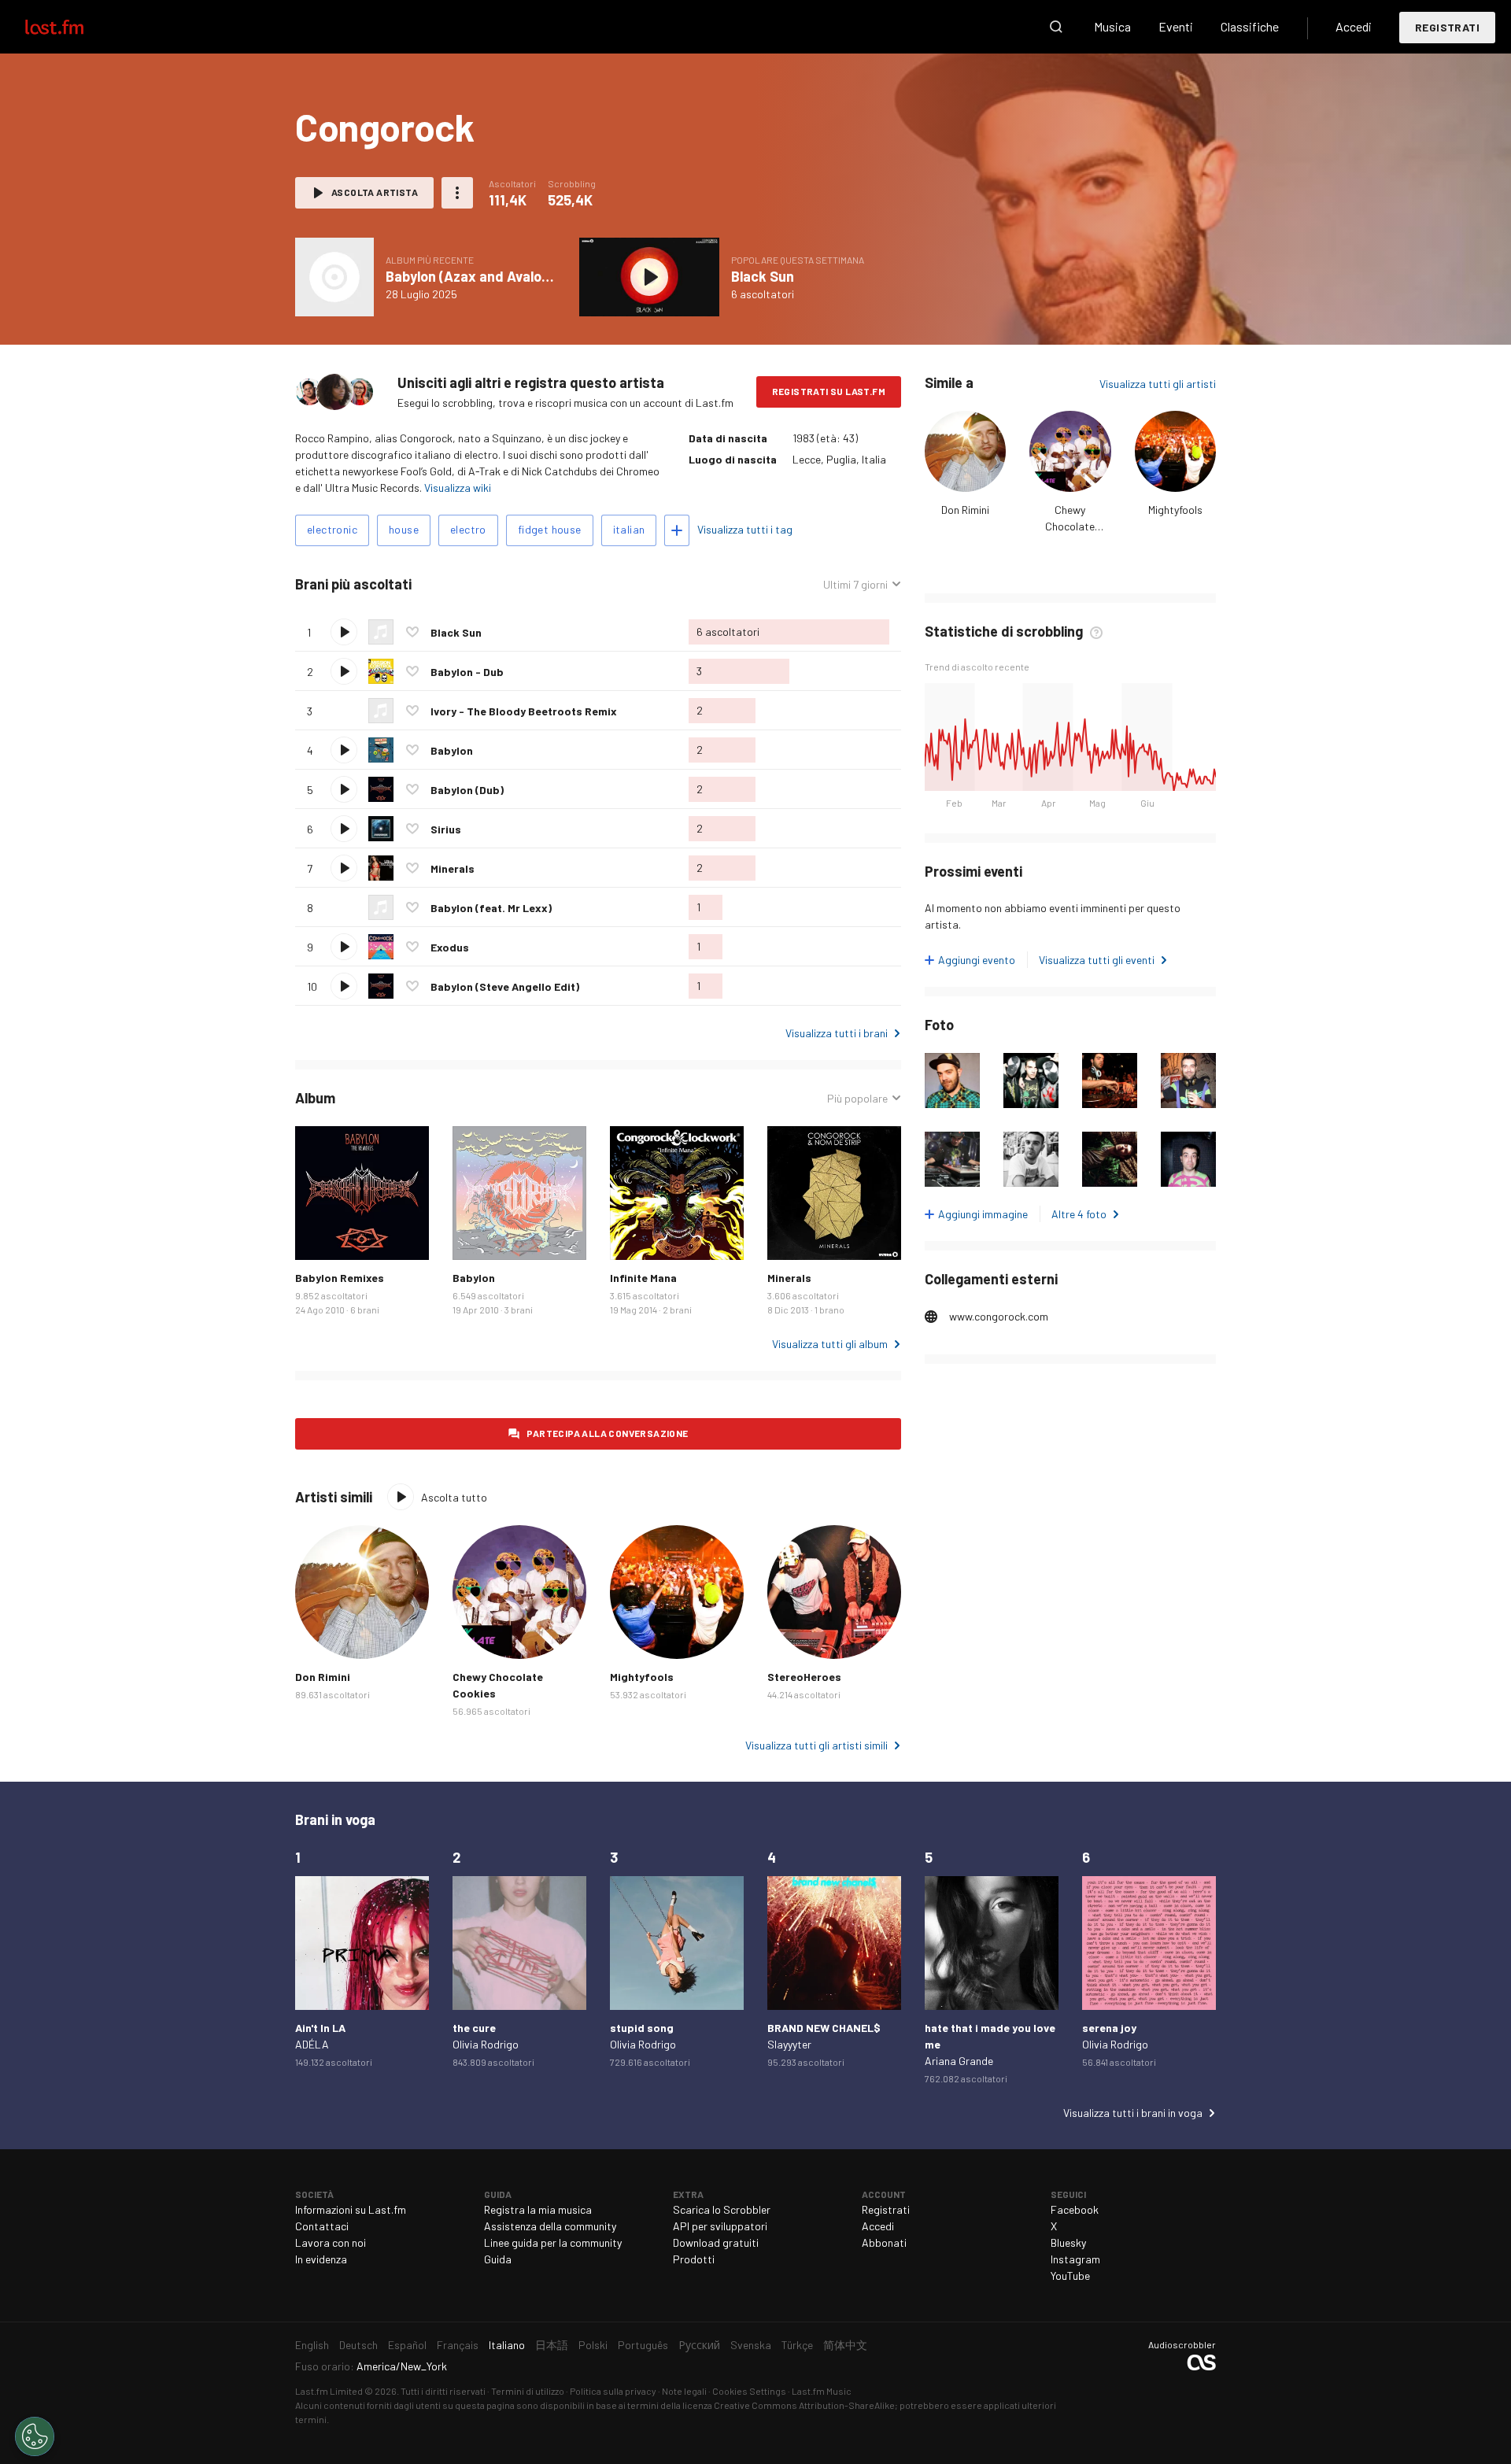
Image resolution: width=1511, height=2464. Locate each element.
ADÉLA (312, 2044)
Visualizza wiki (458, 488)
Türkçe (797, 2345)
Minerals (453, 868)
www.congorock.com (999, 1316)
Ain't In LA (320, 2028)
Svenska (751, 2345)
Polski (593, 2345)
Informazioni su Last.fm (351, 2209)
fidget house (550, 529)
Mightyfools (1175, 510)
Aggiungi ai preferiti (412, 632)
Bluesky (1068, 2242)
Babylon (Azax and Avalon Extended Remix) (525, 276)
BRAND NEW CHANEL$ (824, 2028)
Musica (1112, 26)
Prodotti (694, 2259)
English (312, 2345)
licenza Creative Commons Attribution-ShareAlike (789, 2405)
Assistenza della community (550, 2226)
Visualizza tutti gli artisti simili (816, 1745)
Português (643, 2345)
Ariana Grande (959, 2061)
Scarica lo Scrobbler (722, 2209)
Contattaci (322, 2226)
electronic (332, 529)
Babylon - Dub (467, 672)
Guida (498, 2259)
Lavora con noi (331, 2242)
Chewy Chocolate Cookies (1070, 526)
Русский (699, 2345)
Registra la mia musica (538, 2209)
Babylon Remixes (340, 1278)
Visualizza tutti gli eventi (1097, 960)
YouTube (1070, 2276)
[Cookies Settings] (35, 2436)
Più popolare (857, 1099)
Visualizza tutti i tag (745, 529)
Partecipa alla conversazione (607, 1433)
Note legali (684, 2391)
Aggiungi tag (677, 530)
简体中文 (845, 2345)
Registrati (1447, 27)
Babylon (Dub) (467, 790)
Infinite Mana (643, 1278)
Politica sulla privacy (613, 2391)
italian (629, 529)
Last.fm (72, 27)
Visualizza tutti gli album (830, 1344)
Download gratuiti (716, 2242)
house (404, 529)
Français (458, 2345)
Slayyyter (789, 2044)
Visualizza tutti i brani (837, 1033)
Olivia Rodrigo (486, 2044)
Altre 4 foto (1079, 1214)
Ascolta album (334, 277)
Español (407, 2345)
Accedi (1354, 26)
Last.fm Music (822, 2391)
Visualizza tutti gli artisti (1158, 384)
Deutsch (358, 2345)
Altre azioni (457, 193)
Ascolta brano (344, 632)
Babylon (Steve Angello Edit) (505, 986)
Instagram (1075, 2259)
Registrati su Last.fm (829, 391)
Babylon (452, 750)
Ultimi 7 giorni (855, 585)
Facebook (1075, 2209)
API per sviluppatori (720, 2226)
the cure (474, 2028)
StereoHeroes (804, 1677)
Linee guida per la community (553, 2242)
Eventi (1176, 26)
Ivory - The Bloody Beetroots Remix (524, 711)
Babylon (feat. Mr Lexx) (491, 908)
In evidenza (321, 2259)
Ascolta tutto (493, 584)
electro (468, 529)
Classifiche (1250, 26)
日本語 (552, 2345)
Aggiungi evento (977, 960)
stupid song (642, 2028)
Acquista (320, 1236)
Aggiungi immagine (983, 1214)
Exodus (450, 947)
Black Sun (763, 276)
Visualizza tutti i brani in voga (1133, 2113)
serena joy (1109, 2028)
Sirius (446, 829)
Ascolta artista (375, 192)
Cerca (1056, 27)
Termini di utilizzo (528, 2391)
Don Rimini (965, 510)
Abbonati (884, 2242)
